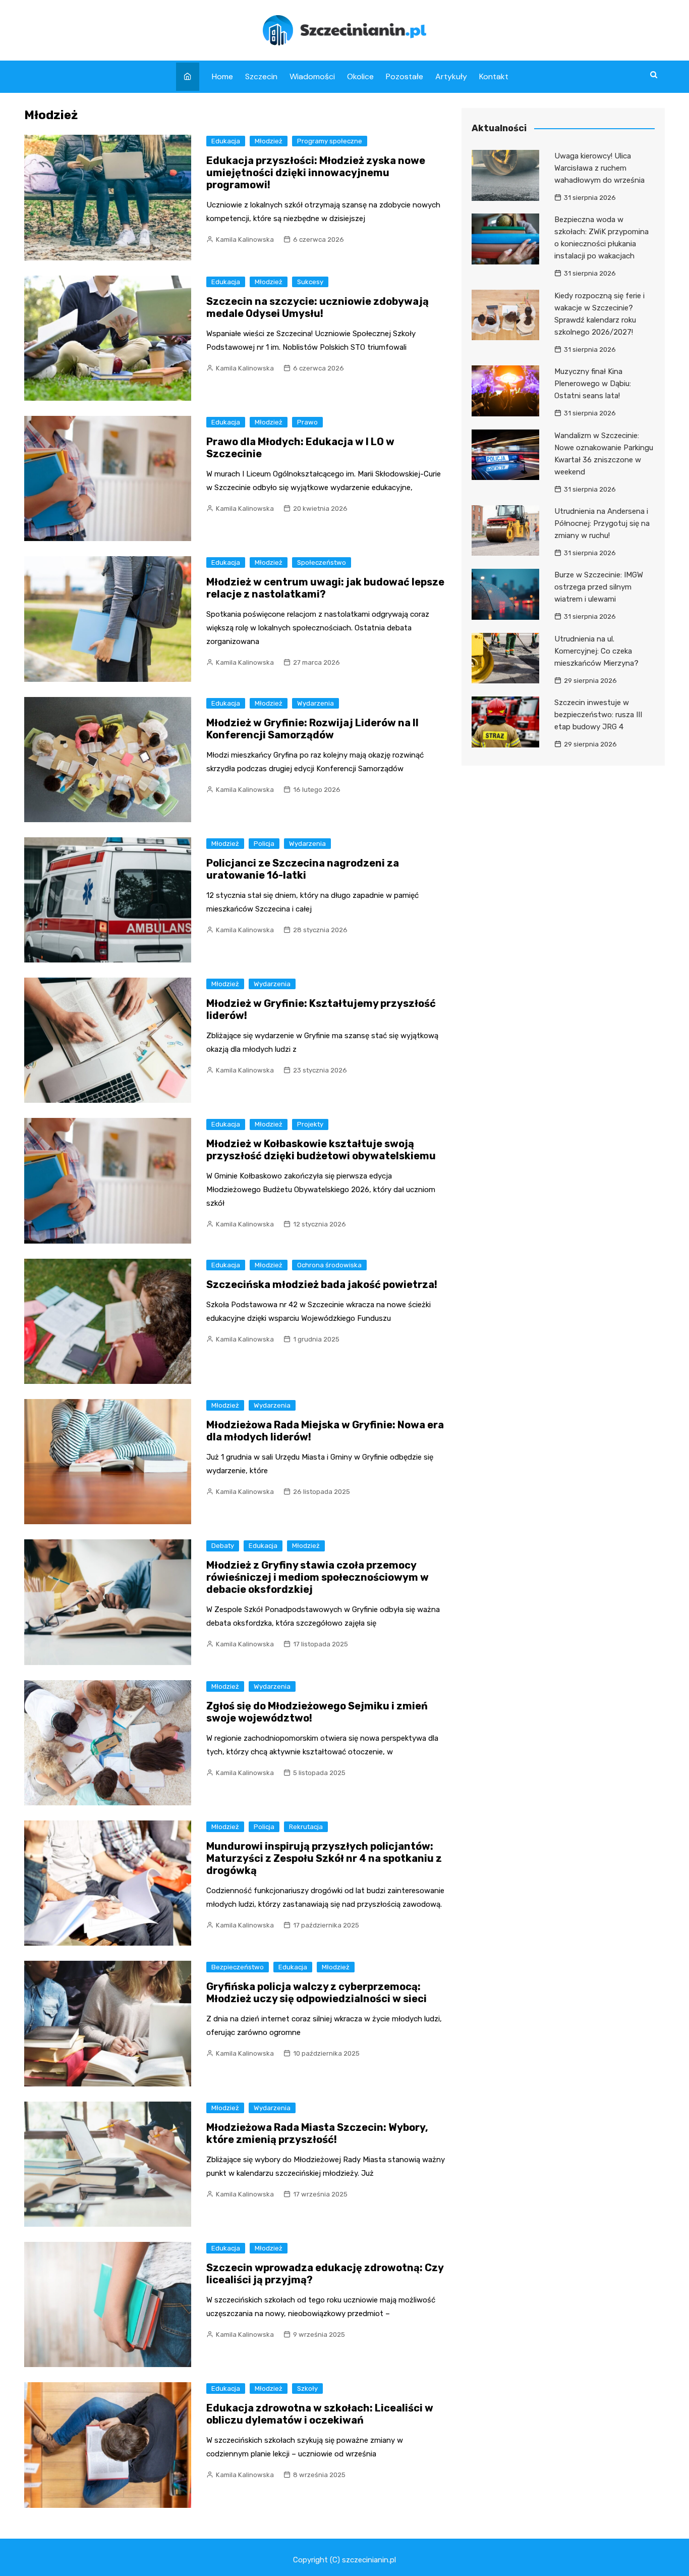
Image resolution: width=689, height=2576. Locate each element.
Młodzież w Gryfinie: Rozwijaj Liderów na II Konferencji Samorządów (312, 729)
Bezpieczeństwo (238, 1967)
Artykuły (451, 76)
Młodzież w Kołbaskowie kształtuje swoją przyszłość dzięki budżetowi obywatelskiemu (321, 1150)
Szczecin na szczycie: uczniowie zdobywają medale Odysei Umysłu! (318, 307)
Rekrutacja (306, 1827)
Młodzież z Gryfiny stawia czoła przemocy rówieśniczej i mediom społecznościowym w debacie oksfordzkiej (318, 1577)
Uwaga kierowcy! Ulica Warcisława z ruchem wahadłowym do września (599, 168)
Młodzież (269, 141)
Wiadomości (312, 76)
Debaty (223, 1546)
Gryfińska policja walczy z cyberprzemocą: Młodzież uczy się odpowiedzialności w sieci (317, 1993)
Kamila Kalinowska (245, 239)
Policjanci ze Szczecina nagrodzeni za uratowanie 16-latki (303, 869)
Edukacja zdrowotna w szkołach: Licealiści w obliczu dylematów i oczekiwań (320, 2414)
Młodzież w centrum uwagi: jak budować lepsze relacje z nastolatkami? (325, 588)
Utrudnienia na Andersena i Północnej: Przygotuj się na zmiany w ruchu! (602, 523)
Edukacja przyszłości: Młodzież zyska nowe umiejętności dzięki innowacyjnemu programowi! (316, 173)
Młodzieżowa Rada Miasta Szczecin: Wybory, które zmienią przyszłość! (317, 2133)
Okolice (360, 76)
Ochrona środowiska (329, 1265)
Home (222, 76)
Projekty (310, 1124)
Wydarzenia (315, 703)
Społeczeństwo (322, 562)
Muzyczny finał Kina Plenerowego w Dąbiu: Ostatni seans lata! (593, 384)
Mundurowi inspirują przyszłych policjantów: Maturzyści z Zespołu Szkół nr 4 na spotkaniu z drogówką (324, 1858)
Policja (264, 844)
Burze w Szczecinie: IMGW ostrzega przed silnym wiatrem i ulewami (599, 587)
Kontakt (494, 76)
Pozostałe (405, 76)
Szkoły (307, 2389)
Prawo (307, 422)
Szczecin (261, 76)
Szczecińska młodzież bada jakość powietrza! (322, 1284)
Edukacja (226, 141)
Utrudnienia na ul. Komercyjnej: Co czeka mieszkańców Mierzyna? (596, 651)
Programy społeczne (330, 141)
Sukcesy (310, 282)
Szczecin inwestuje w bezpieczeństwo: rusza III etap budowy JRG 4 (598, 715)
